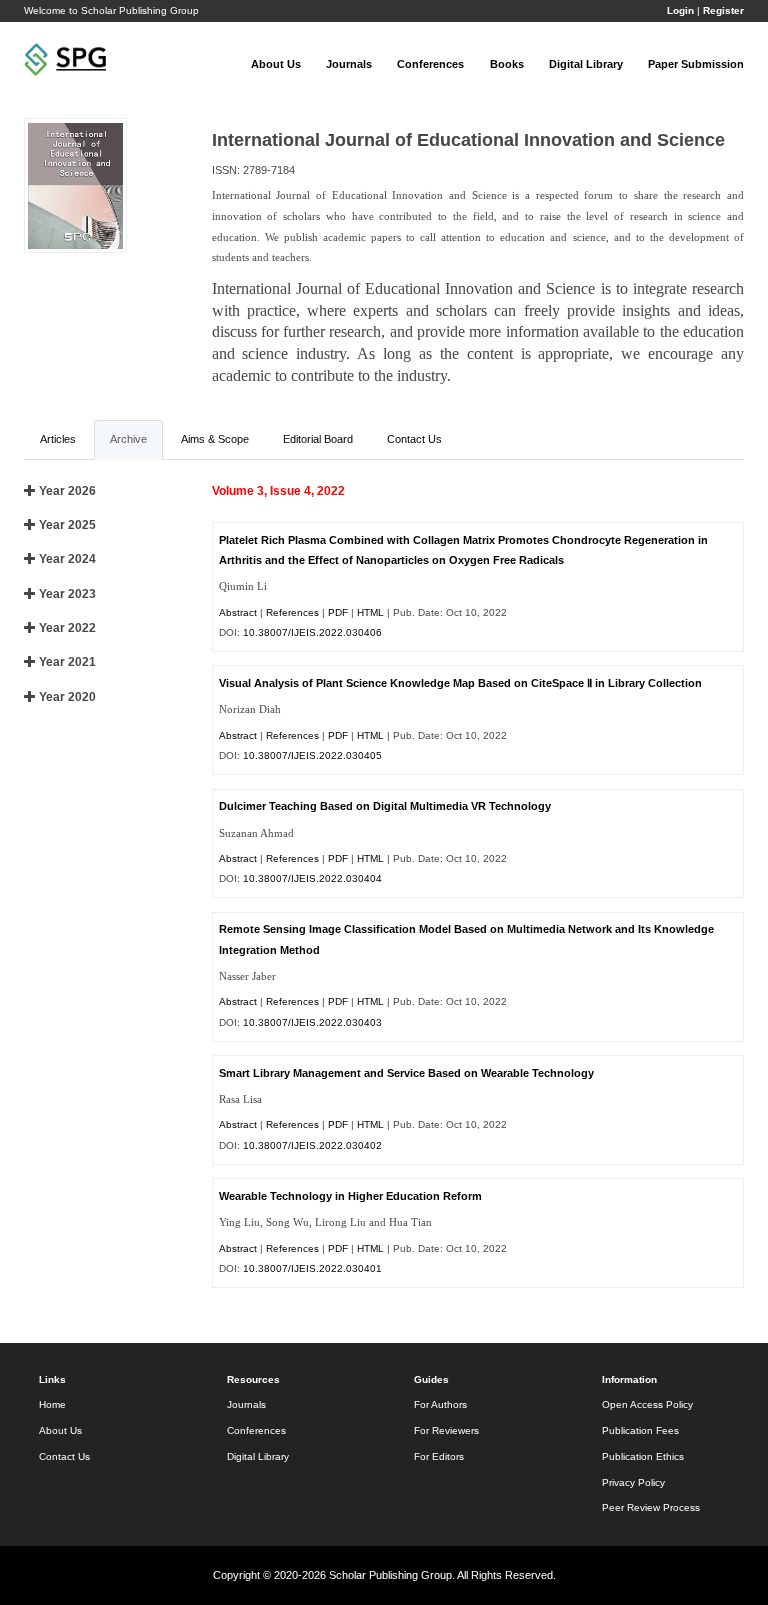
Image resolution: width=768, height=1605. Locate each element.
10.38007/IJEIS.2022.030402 (312, 1145)
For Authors (440, 1404)
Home (52, 1404)
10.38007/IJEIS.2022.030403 (312, 1022)
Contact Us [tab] (414, 439)
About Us (276, 64)
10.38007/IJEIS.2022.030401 (312, 1268)
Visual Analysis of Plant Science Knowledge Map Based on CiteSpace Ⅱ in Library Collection (460, 683)
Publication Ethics (643, 1456)
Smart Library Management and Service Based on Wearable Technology (406, 1073)
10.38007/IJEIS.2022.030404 (312, 878)
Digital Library (586, 64)
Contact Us (64, 1456)
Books (507, 64)
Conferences (430, 64)
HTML (370, 612)
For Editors (439, 1456)
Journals (349, 64)
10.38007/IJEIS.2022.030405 (312, 755)
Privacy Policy (633, 1482)
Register (723, 10)
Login (680, 10)
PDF (338, 612)
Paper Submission (696, 64)
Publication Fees (640, 1430)
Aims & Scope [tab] (215, 439)
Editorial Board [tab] (318, 439)
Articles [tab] (58, 439)
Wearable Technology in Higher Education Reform (350, 1196)
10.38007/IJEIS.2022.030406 (312, 632)
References (292, 612)
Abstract (238, 612)
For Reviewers (446, 1430)
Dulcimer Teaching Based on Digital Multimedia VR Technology (385, 806)
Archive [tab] (128, 439)
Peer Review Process (651, 1507)
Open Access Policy (647, 1404)
